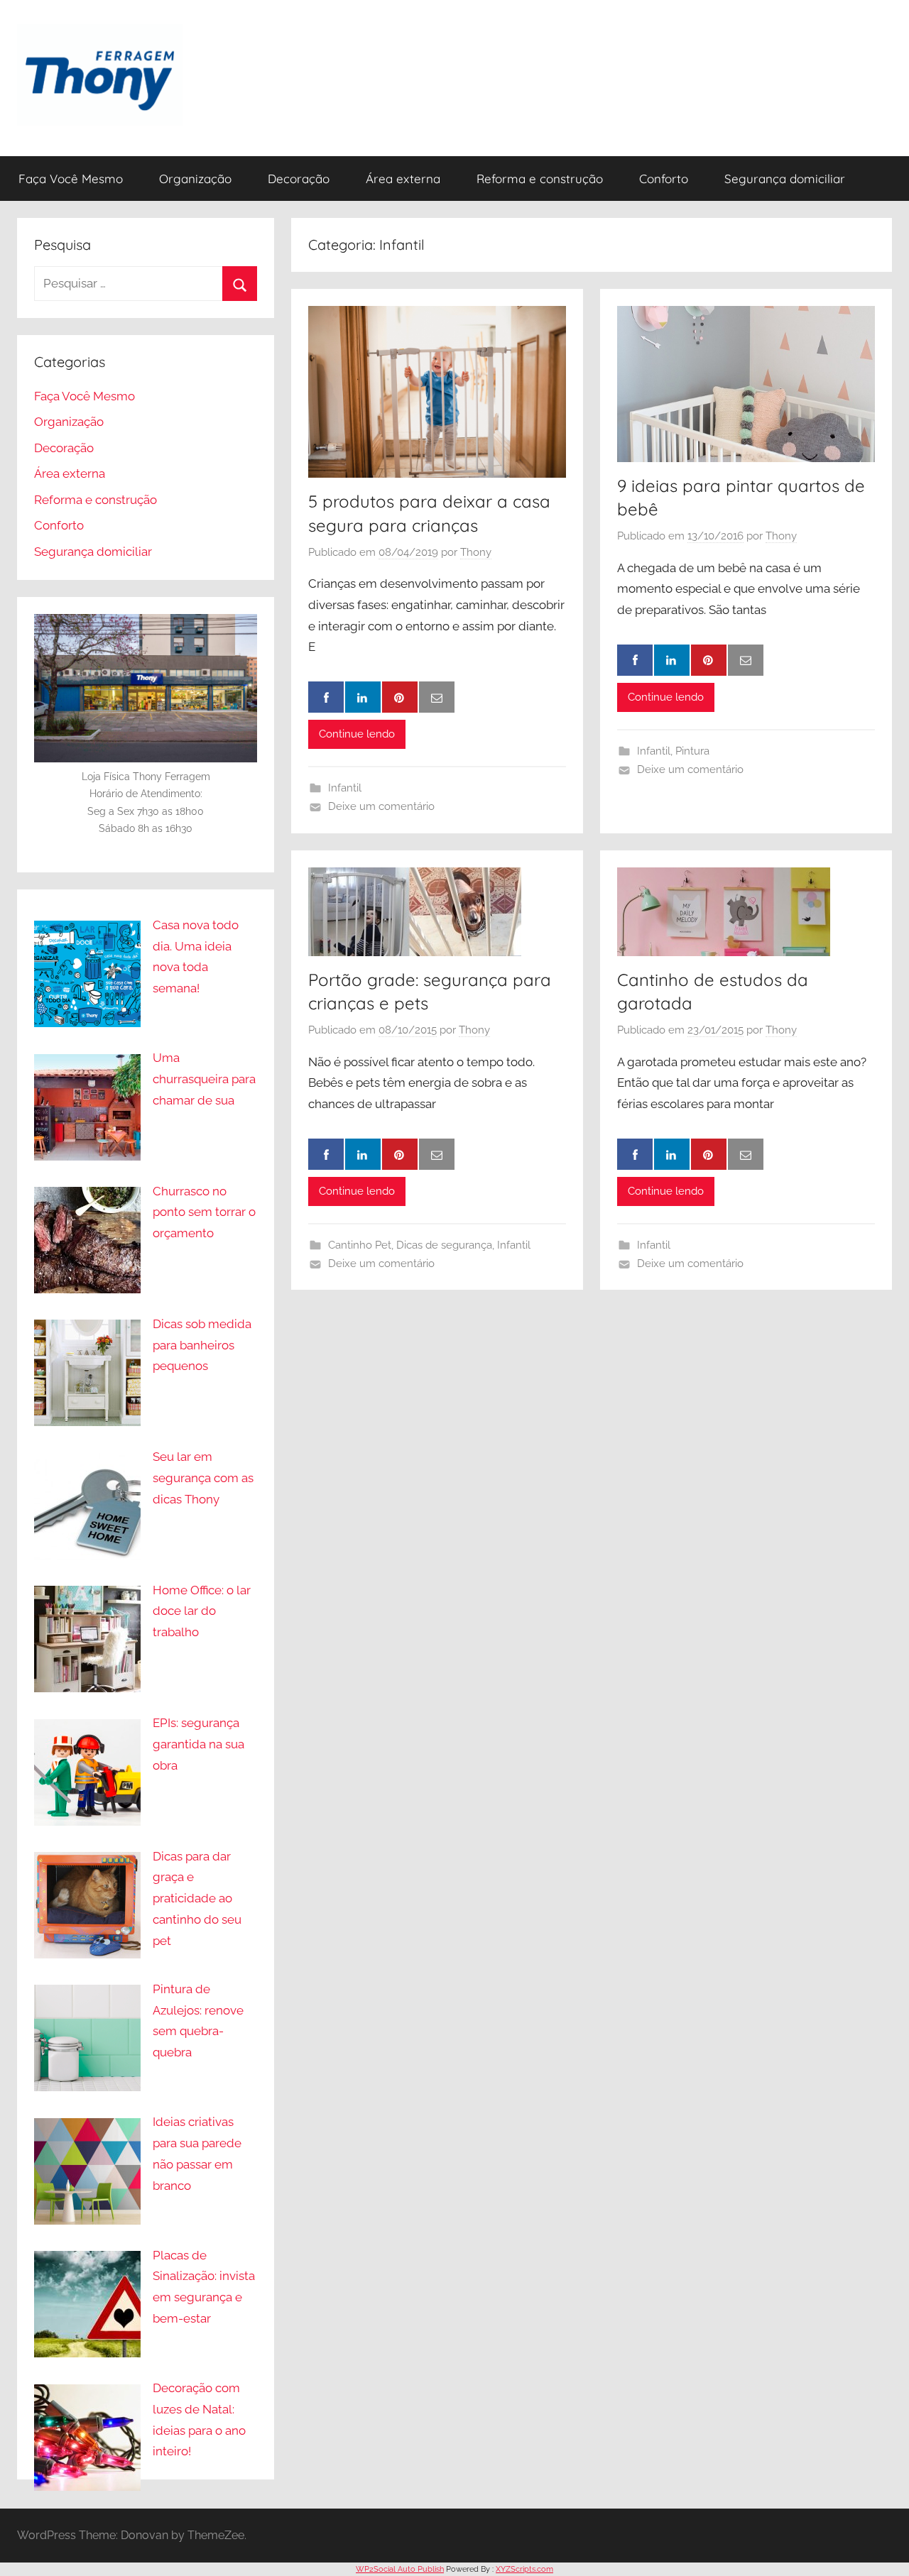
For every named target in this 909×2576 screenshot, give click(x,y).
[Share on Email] (437, 697)
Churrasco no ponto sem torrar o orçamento (204, 1212)
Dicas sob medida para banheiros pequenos (202, 1345)
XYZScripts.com (524, 2569)
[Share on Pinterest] (400, 697)
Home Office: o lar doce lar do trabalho (202, 1611)
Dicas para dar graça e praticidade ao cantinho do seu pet (197, 1898)
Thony (476, 552)
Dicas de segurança (444, 1245)
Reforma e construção (540, 179)
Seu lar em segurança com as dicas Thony (203, 1478)
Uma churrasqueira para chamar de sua (204, 1079)
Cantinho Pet (360, 1245)
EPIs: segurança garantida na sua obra (198, 1744)
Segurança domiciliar (785, 179)
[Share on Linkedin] (363, 697)
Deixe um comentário (381, 806)
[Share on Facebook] (326, 697)
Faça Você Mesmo (71, 179)
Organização (195, 179)
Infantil (345, 788)
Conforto (664, 179)
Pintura (692, 751)
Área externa (403, 179)
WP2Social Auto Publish (400, 2569)
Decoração (299, 179)
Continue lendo (357, 734)
